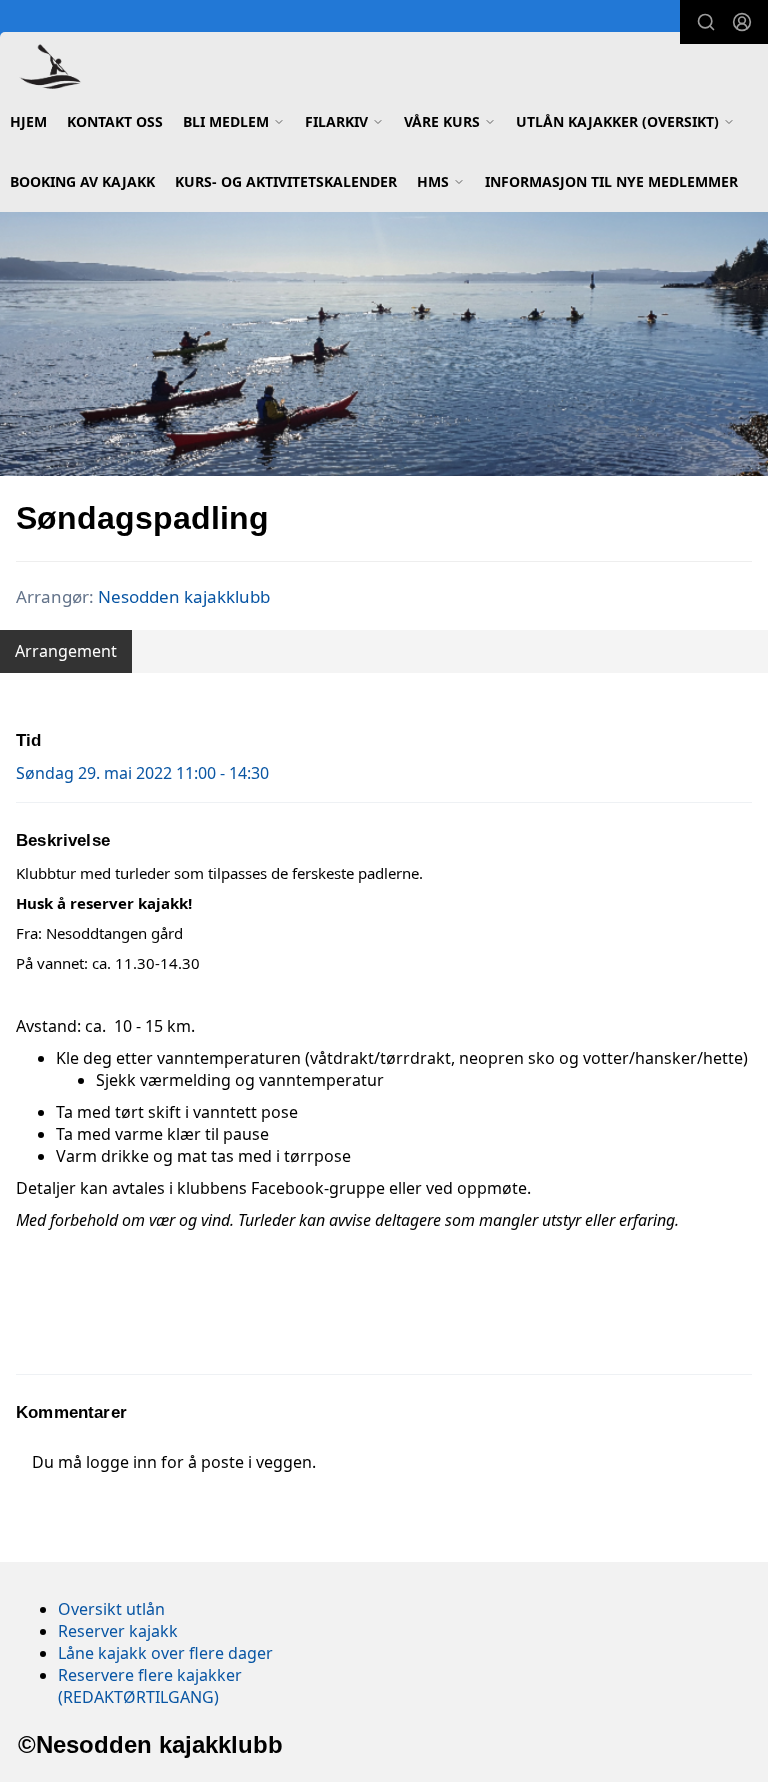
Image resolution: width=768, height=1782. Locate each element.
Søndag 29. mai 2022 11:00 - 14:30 (142, 773)
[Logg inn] (742, 22)
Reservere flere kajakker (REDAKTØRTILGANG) (150, 1686)
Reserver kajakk (118, 1631)
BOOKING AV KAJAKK (82, 181)
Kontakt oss (115, 121)
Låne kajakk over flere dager (165, 1653)
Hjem (28, 121)
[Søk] (706, 22)
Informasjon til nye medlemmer (611, 181)
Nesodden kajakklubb (184, 596)
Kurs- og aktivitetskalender (286, 181)
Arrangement (66, 651)
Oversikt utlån (111, 1609)
